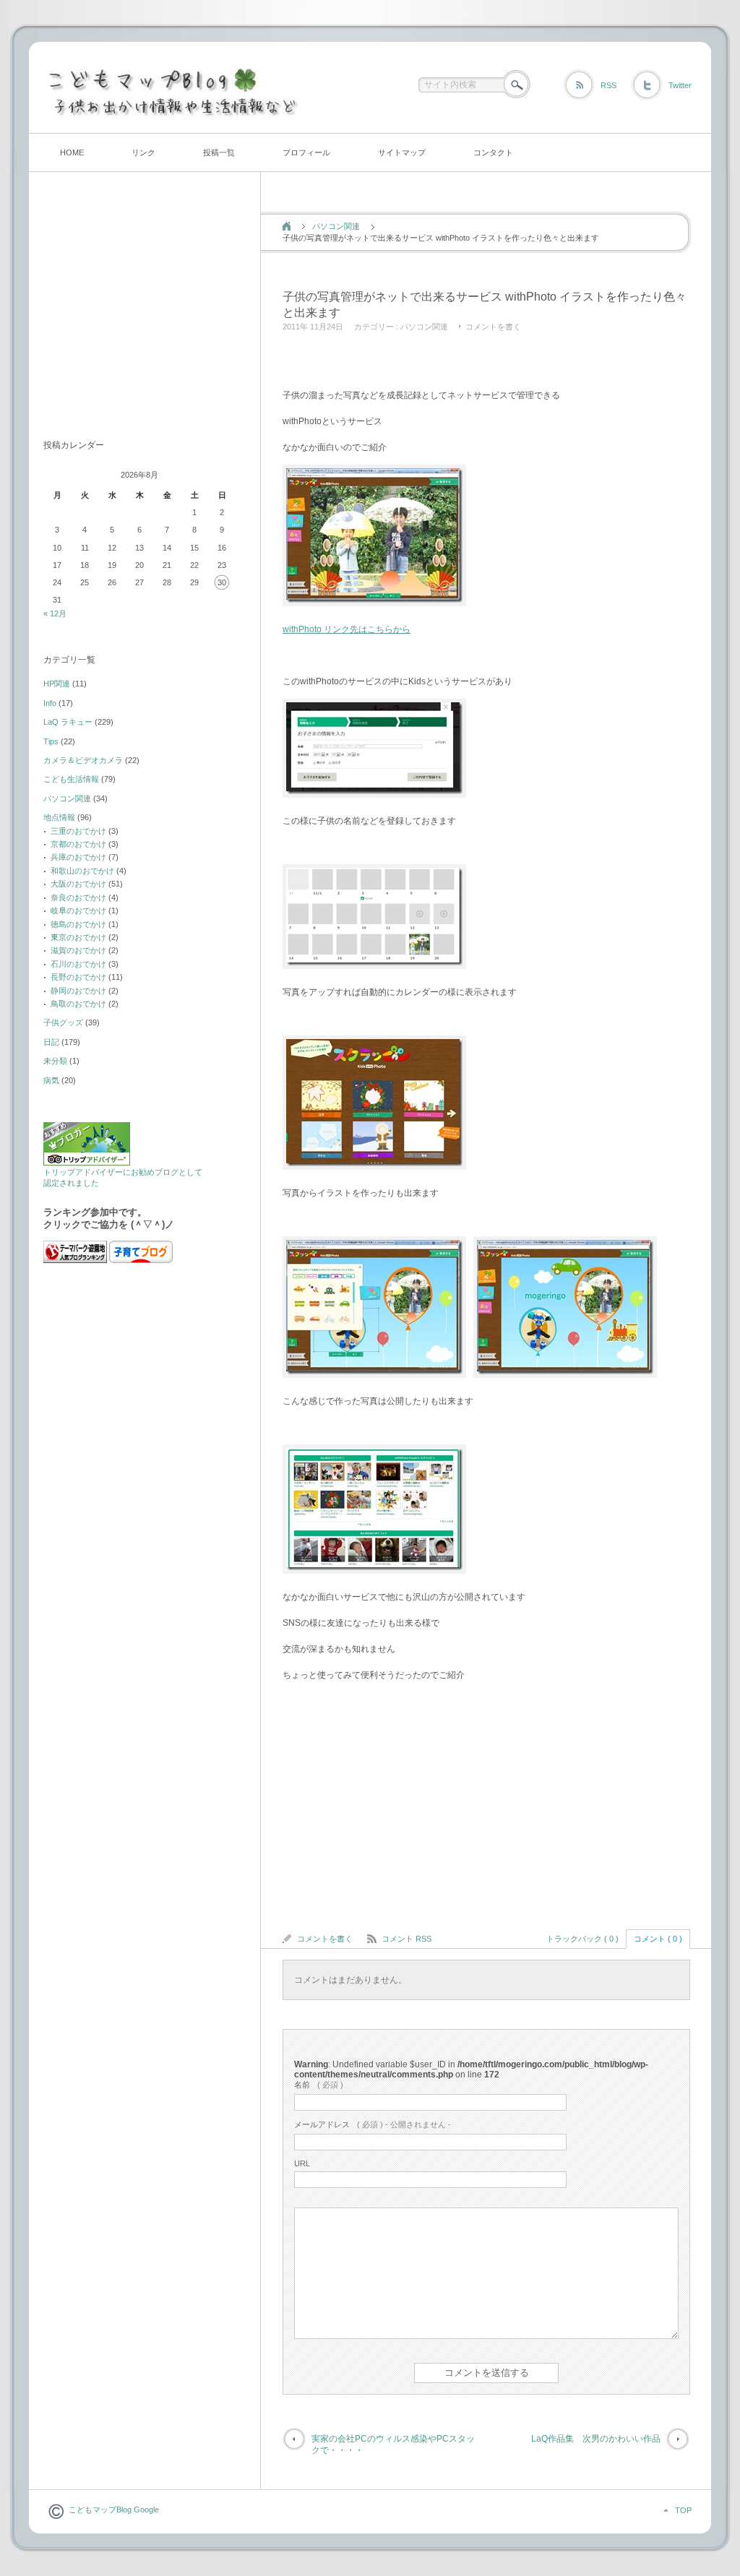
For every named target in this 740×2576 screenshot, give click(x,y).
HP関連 (57, 684)
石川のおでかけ (78, 964)
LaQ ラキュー (68, 722)
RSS (608, 85)
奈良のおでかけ (78, 897)
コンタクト (493, 152)
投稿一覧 (219, 152)
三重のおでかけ (78, 831)
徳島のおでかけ (78, 924)
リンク (143, 152)
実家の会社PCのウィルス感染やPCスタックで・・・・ (393, 2445)
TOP (683, 2510)
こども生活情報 (71, 779)
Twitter (680, 85)
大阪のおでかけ (78, 884)
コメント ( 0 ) (658, 1939)
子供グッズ (63, 1022)
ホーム (287, 226)
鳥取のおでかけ (78, 1004)
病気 (51, 1080)
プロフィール (306, 152)
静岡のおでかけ (78, 991)
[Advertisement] (452, 363)
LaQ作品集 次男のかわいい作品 (596, 2439)
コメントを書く (493, 327)
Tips (51, 741)
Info (50, 703)
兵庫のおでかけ (78, 857)
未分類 (55, 1061)
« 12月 (55, 613)
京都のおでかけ (78, 844)
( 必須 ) (319, 2085)
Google (145, 2510)
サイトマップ (402, 152)
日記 (51, 1042)
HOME (72, 152)
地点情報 (59, 817)
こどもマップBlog (100, 2510)
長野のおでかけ (78, 977)
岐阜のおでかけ (78, 910)
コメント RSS (406, 1939)
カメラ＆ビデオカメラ (83, 760)
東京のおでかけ (78, 937)
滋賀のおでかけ (78, 950)
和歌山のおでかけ (82, 871)
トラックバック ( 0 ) (582, 1939)
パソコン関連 (336, 226)
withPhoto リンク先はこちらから (347, 629)
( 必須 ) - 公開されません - (373, 2124)
